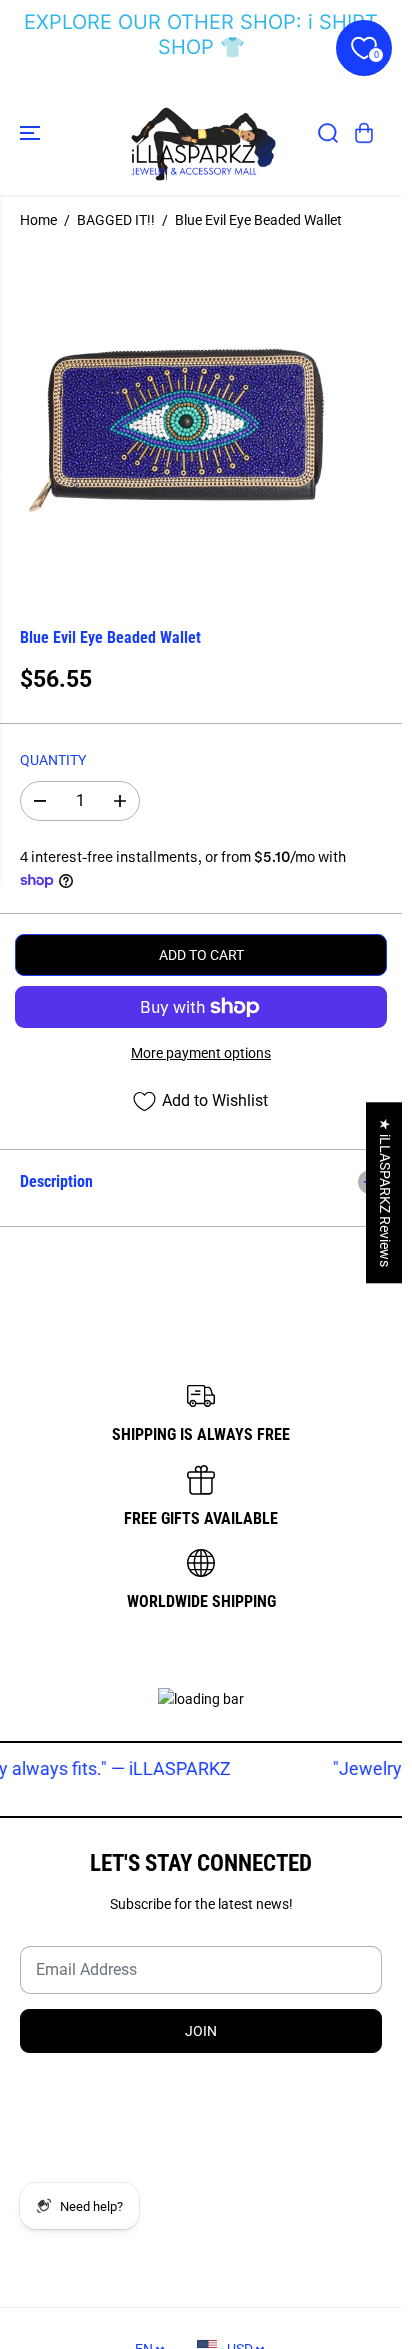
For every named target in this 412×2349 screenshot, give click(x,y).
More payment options (201, 1053)
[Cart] (364, 133)
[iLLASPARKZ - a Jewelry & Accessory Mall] (201, 132)
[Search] (328, 133)
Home (38, 220)
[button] (32, 132)
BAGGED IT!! (116, 220)
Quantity (53, 760)
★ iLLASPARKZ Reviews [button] (385, 1192)
